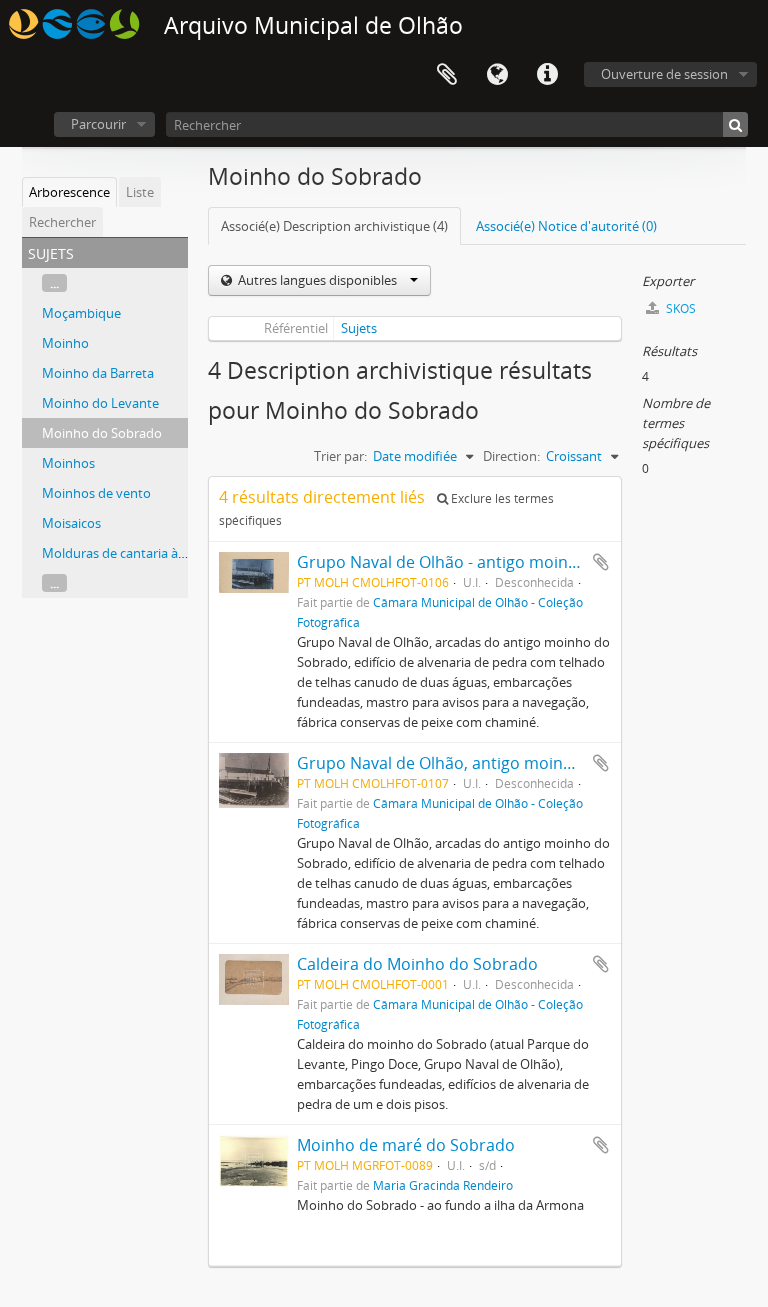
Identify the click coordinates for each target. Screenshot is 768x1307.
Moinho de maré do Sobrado (406, 1145)
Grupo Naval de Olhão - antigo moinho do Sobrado (489, 562)
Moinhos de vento (96, 493)
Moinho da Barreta (98, 373)
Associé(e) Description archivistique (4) (334, 226)
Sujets (359, 328)
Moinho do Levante (100, 403)
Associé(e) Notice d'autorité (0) (566, 226)
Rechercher (62, 222)
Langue (497, 75)
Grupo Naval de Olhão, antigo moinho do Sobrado (486, 763)
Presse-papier (447, 75)
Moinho (65, 343)
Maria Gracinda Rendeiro (443, 1185)
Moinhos (68, 463)
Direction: (511, 456)
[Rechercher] (735, 124)
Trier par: (340, 456)
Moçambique (81, 313)
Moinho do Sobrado (102, 433)
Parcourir (98, 124)
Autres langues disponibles (317, 280)
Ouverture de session (664, 74)
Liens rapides (547, 75)
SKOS (679, 308)
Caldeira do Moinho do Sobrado (417, 964)
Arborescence (69, 192)
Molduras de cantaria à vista (125, 553)
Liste (140, 192)
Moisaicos (71, 523)
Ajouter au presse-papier (601, 562)
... (54, 283)
